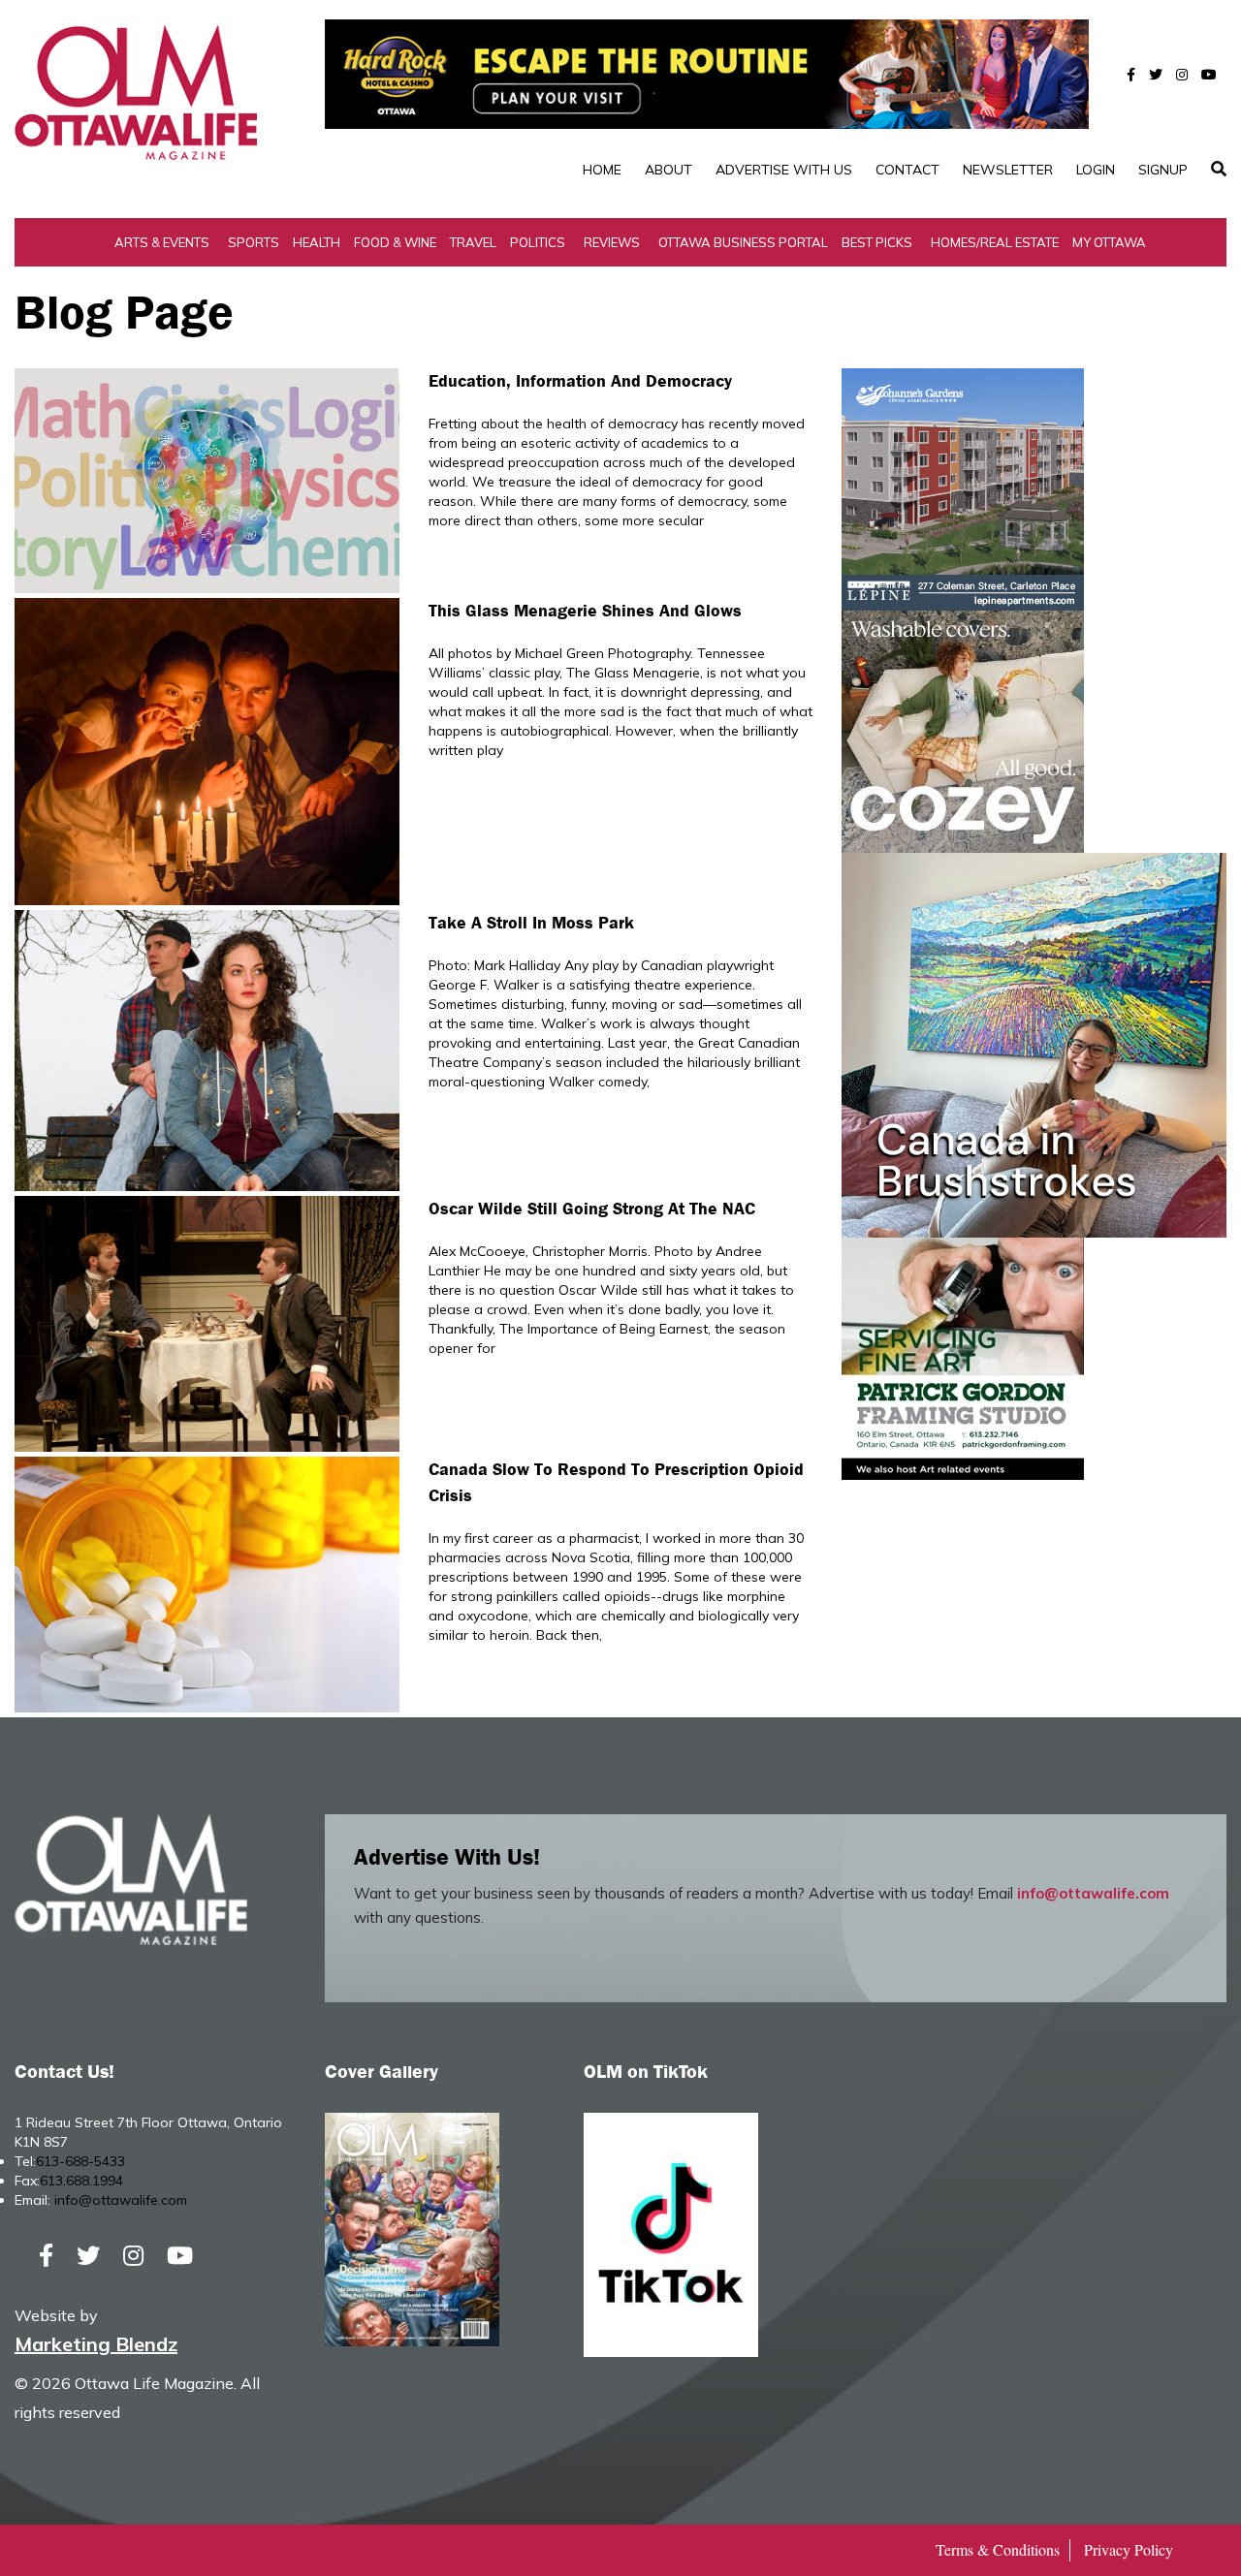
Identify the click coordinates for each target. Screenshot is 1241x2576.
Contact (907, 170)
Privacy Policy (1129, 2549)
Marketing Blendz (96, 2344)
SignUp (1163, 170)
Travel (473, 242)
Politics (538, 242)
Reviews (612, 242)
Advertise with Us (784, 170)
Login (1096, 170)
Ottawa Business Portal (743, 242)
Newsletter (1008, 170)
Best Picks (877, 242)
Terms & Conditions (998, 2549)
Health (317, 242)
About (668, 170)
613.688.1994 (81, 2181)
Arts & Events (162, 242)
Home (602, 170)
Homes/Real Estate (995, 242)
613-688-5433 (80, 2161)
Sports (254, 242)
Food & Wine (395, 242)
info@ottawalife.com (1093, 1893)
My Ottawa (1109, 242)
